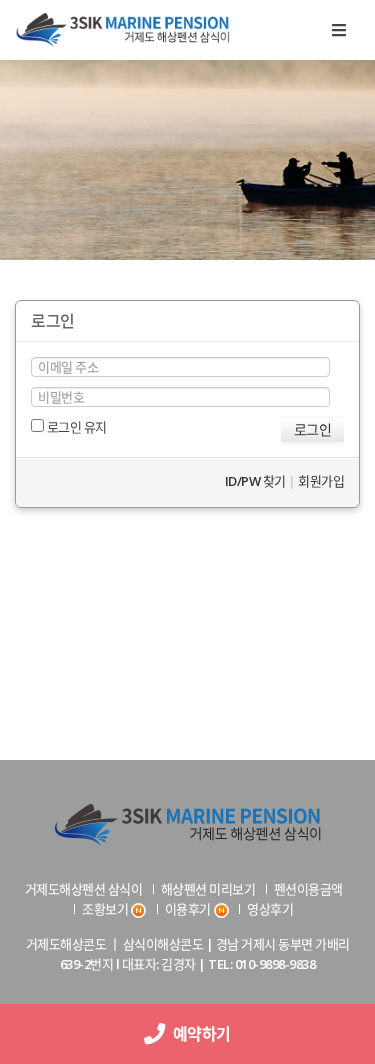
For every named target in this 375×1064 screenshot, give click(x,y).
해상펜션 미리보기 (208, 889)
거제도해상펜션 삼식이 (84, 889)
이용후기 (188, 909)
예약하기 (198, 1034)
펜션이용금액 (308, 889)
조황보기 (105, 909)
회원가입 (321, 481)
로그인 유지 (75, 427)
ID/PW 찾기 (255, 481)
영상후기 (270, 909)
